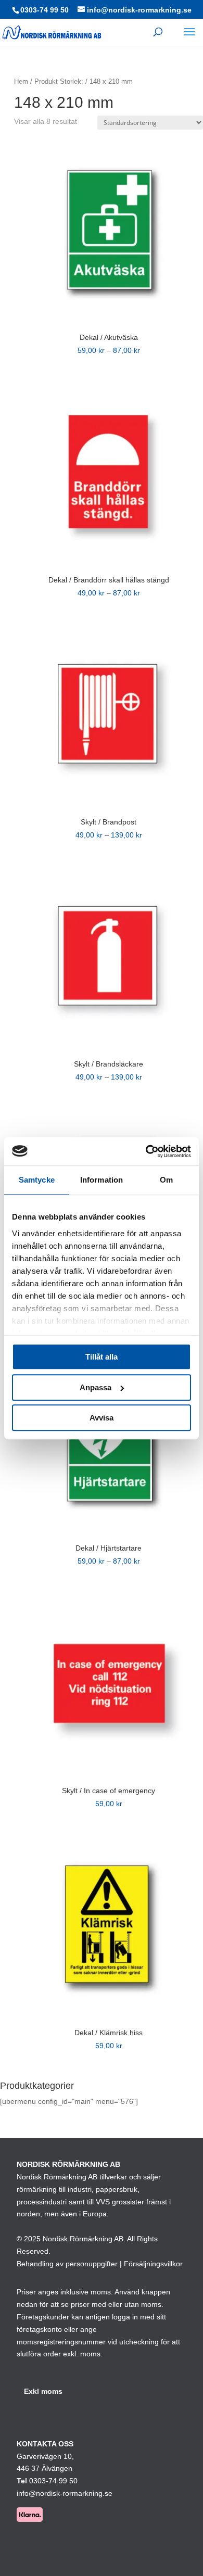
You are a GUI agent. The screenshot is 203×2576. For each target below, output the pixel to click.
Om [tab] (166, 1180)
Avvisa (102, 1418)
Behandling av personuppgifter (67, 2264)
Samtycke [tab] (37, 1180)
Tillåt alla (102, 1357)
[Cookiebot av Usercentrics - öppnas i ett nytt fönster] (146, 1151)
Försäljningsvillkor (153, 2264)
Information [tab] (102, 1180)
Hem (21, 81)
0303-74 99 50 (45, 10)
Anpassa (96, 1387)
